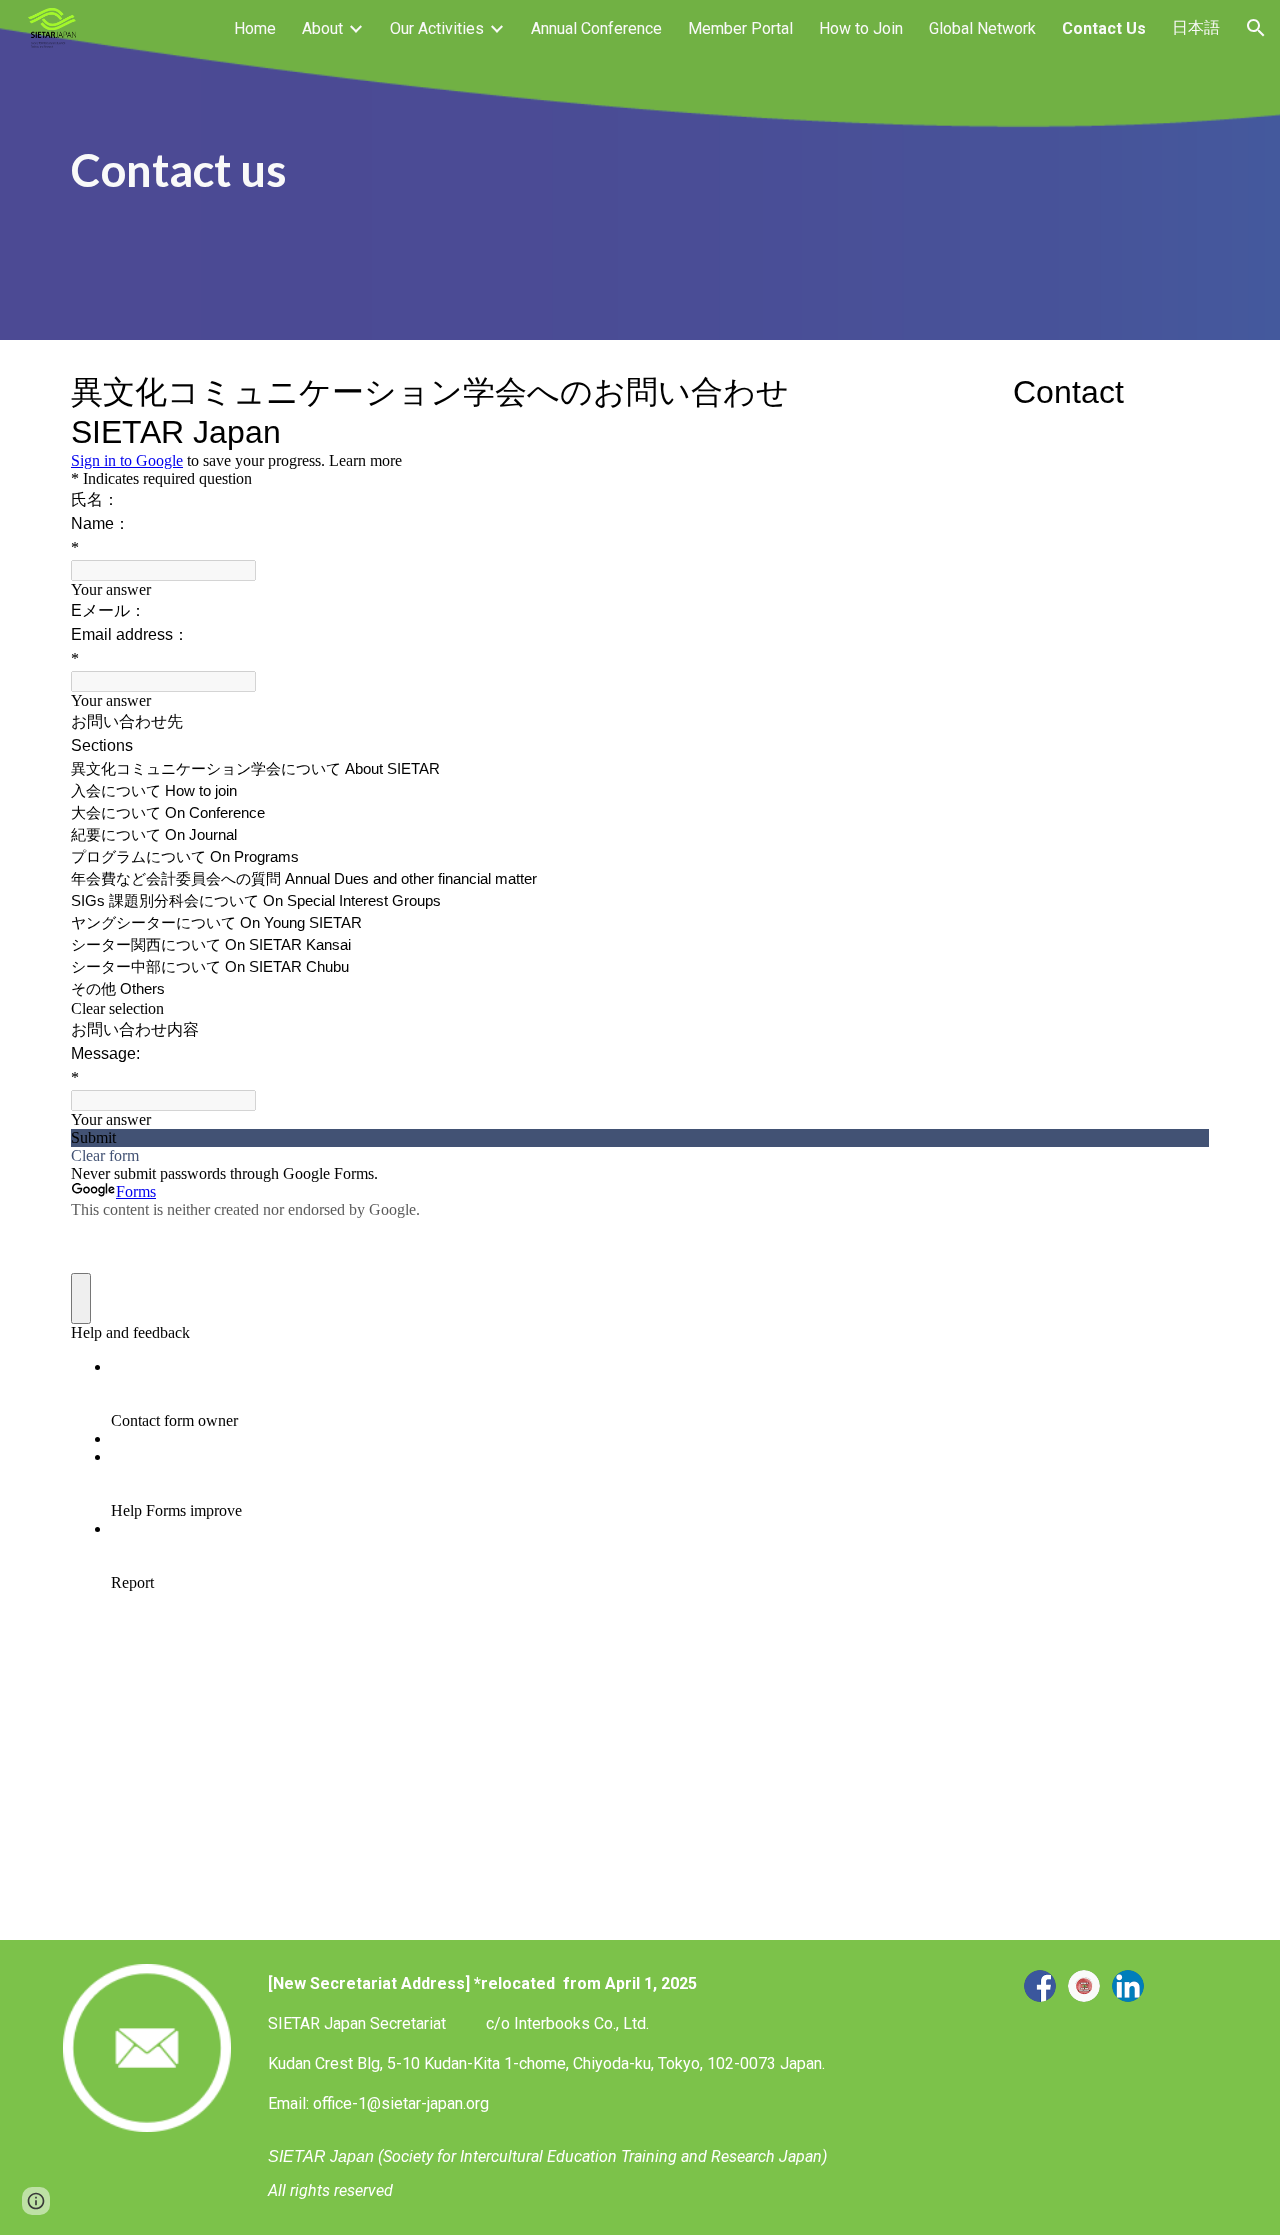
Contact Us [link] (1104, 28)
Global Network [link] (982, 28)
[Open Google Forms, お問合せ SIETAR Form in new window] (1179, 390)
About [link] (322, 28)
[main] (640, 170)
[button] (1256, 28)
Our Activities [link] (437, 28)
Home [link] (255, 28)
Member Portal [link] (740, 28)
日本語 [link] (1196, 27)
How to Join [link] (861, 28)
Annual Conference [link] (596, 28)
